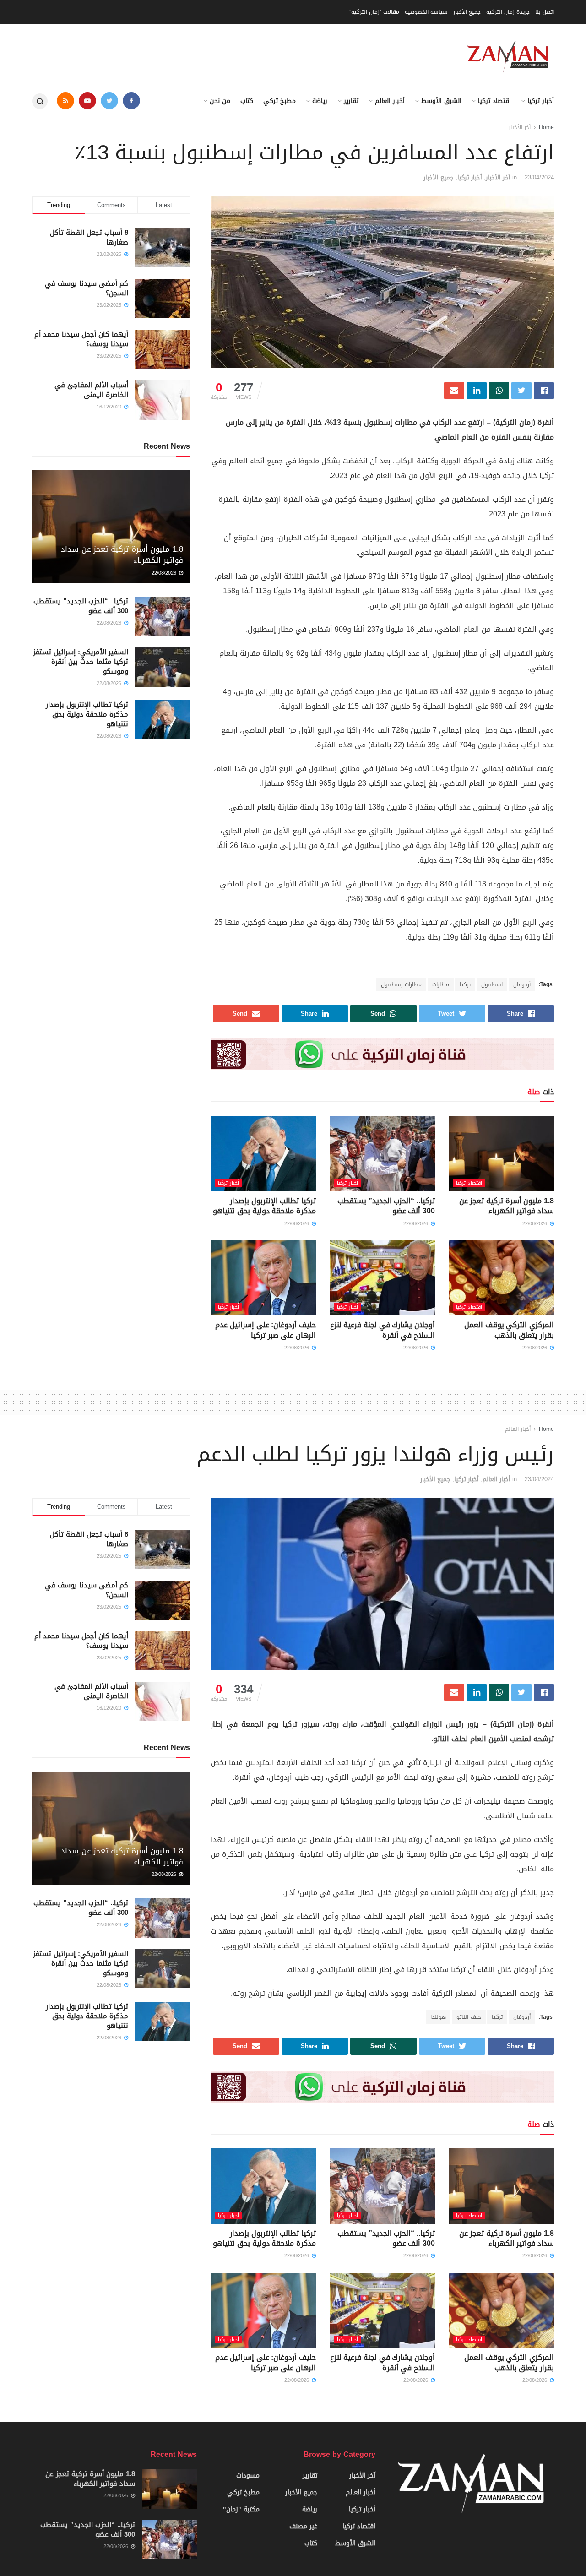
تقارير (351, 101)
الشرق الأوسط (441, 101)
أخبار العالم (390, 101)
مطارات (441, 984)
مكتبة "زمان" (241, 2509)
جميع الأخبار (467, 12)
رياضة (320, 101)
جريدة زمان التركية (508, 12)
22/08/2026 (536, 1224)
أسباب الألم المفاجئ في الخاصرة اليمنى (91, 390)
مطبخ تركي (279, 101)
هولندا (438, 2017)
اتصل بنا (545, 12)
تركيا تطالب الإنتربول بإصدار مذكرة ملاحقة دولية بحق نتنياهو (264, 1206)
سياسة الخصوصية (426, 12)
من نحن (220, 101)
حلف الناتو (469, 2017)
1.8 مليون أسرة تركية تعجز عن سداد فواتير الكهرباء (507, 1206)
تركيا (465, 984)
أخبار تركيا (541, 101)
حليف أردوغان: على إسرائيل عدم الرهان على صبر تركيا (266, 1330)
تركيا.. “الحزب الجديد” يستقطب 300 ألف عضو (386, 1206)
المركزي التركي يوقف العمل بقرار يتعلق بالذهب (509, 1330)
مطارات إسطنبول (401, 984)
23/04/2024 (539, 177)
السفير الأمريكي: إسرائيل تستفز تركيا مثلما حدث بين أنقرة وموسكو (81, 662)
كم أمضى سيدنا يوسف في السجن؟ (87, 288)
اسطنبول (492, 984)
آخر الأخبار (520, 127)
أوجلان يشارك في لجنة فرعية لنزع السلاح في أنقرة (383, 1330)
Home (546, 127)
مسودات (248, 2475)
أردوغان (522, 984)
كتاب (247, 101)
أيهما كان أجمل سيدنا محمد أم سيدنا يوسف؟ (81, 339)
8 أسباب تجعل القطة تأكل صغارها (89, 237)
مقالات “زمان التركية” (374, 12)
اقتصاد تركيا (494, 101)
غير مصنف (303, 2526)
